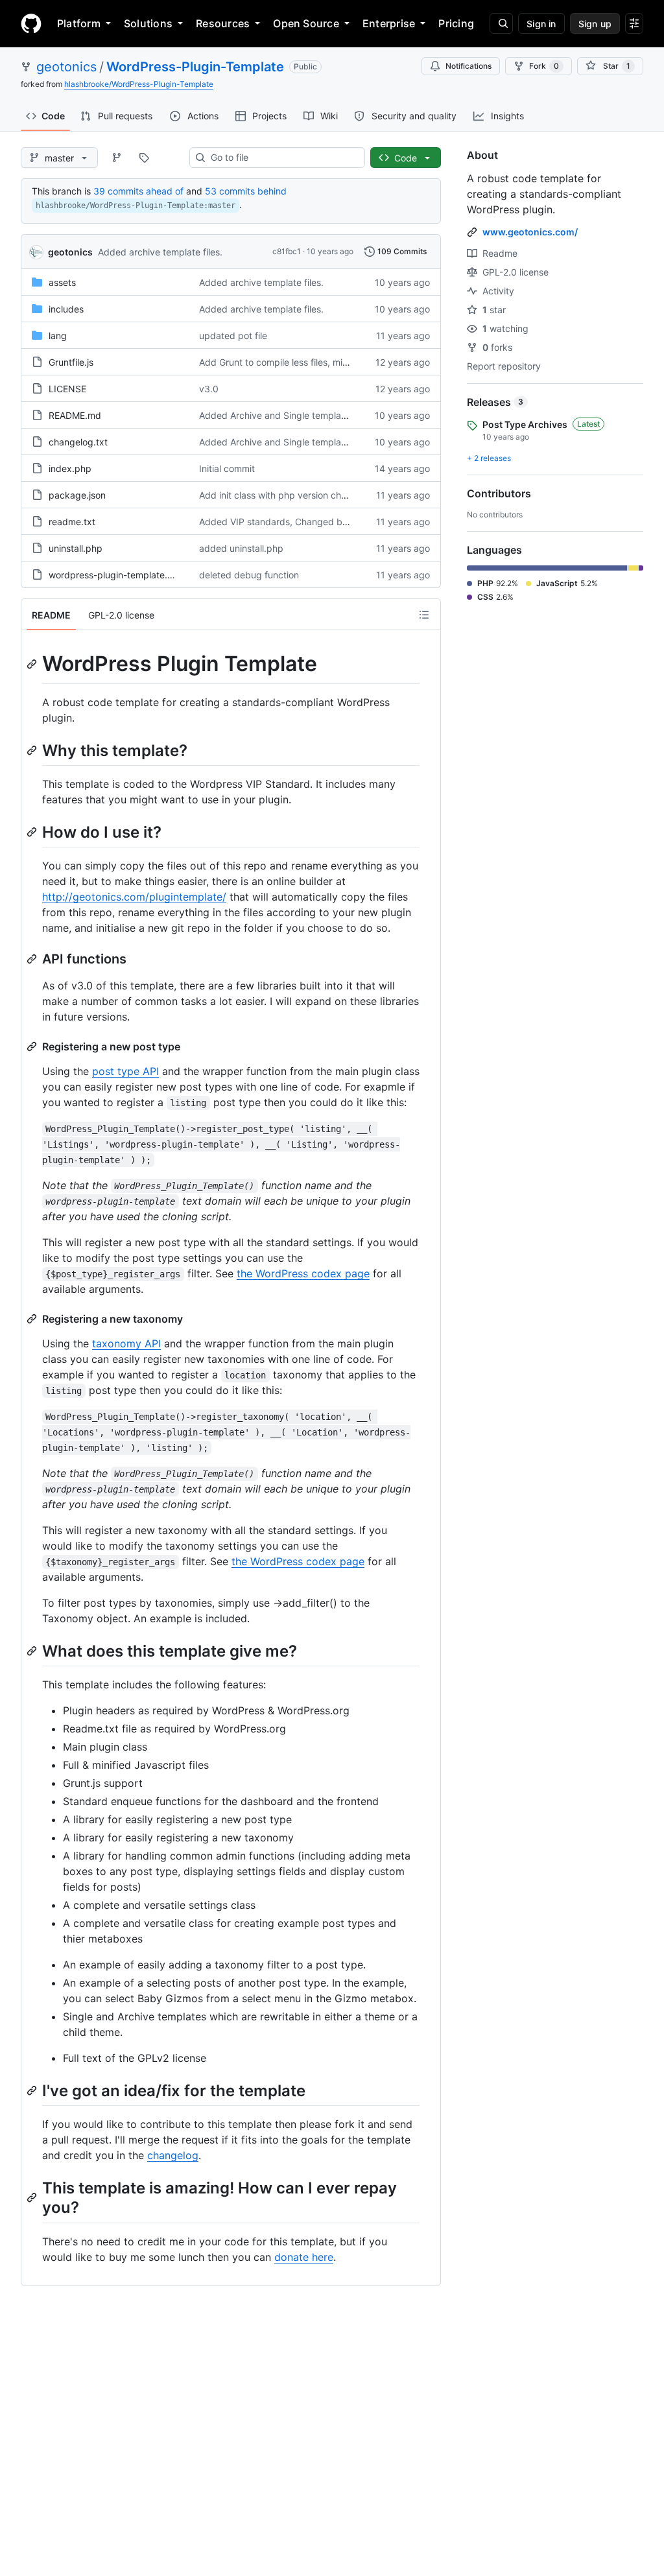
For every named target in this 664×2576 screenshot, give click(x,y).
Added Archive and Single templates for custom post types (325, 415)
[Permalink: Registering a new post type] (33, 1046)
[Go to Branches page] (117, 158)
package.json (77, 495)
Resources (223, 23)
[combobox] (282, 158)
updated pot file (233, 336)
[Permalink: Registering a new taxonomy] (33, 1319)
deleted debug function (249, 575)
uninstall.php (76, 548)
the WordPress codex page (303, 1273)
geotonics (66, 67)
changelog (173, 2155)
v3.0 (209, 389)
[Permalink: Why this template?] (33, 750)
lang (58, 336)
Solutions (148, 23)
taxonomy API (126, 1343)
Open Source (306, 23)
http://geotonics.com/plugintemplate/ (134, 897)
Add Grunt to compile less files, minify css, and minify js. (317, 362)
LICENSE (67, 389)
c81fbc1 (287, 251)
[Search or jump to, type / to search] (501, 23)
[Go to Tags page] (144, 158)
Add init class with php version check (278, 495)
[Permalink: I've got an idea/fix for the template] (33, 2090)
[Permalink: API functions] (33, 959)
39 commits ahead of (138, 191)
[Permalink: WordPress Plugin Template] (33, 664)
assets (62, 282)
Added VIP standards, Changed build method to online (315, 522)
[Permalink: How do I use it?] (33, 832)
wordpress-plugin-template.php (116, 575)
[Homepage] (31, 23)
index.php (70, 468)
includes (66, 309)
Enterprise (389, 23)
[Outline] (424, 615)
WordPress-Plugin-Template (195, 67)
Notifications (468, 66)
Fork (544, 66)
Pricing (456, 23)
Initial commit (227, 468)
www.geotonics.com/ (530, 232)
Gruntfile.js (71, 362)
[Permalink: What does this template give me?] (33, 1651)
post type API (125, 1071)
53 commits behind (246, 191)
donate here (304, 2257)
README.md (75, 415)
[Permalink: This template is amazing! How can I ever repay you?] (33, 2198)
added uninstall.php (241, 548)
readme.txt (72, 522)
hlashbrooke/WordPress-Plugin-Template (139, 84)
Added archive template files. (160, 252)
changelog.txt (78, 442)
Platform (79, 23)
